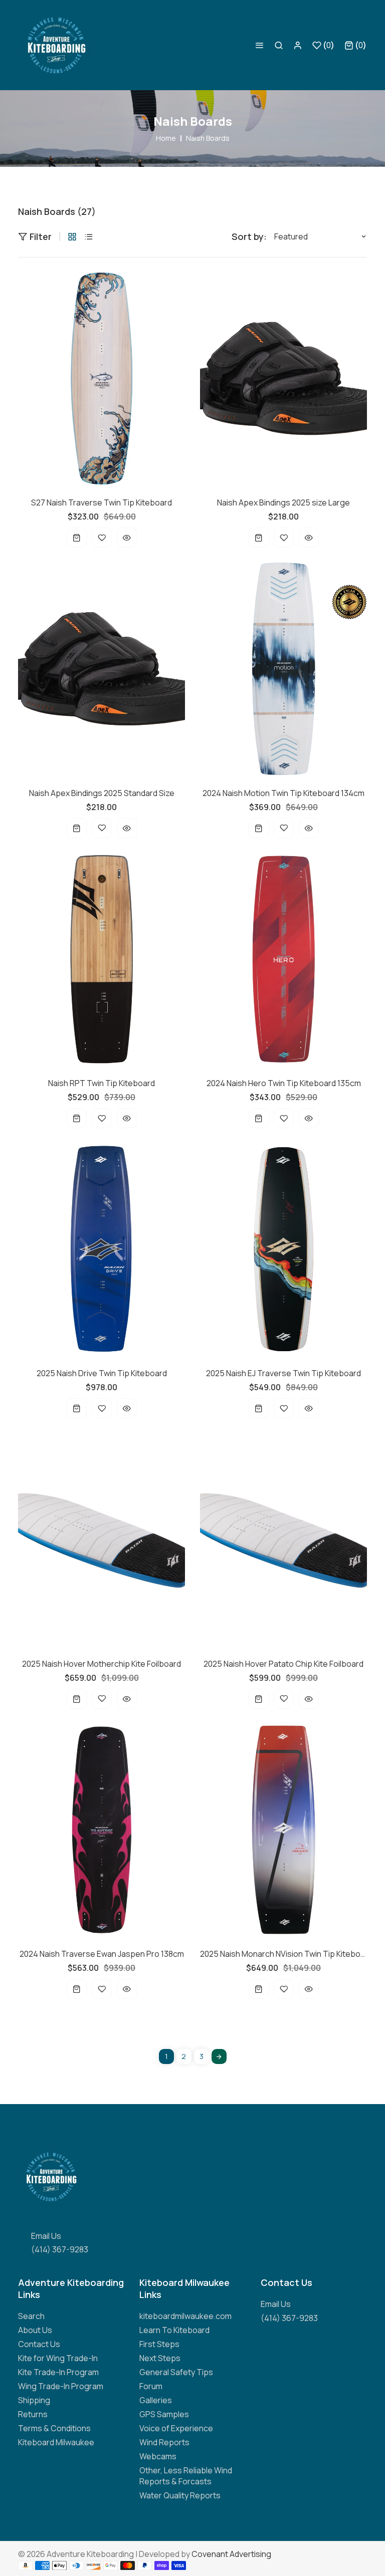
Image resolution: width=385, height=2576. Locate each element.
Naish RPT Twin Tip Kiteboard (102, 1083)
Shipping (34, 2400)
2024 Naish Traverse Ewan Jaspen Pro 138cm (102, 1954)
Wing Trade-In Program (61, 2386)
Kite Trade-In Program (58, 2372)
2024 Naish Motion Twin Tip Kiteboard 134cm (283, 793)
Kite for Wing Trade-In (58, 2358)
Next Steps (160, 2358)
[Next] (219, 2056)
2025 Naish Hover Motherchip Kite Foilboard (102, 1664)
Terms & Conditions (54, 2428)
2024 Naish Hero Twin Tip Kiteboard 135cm (284, 1083)
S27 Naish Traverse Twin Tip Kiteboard (102, 502)
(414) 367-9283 (60, 2249)
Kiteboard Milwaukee (56, 2442)
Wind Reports (164, 2442)
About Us (35, 2330)
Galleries (156, 2400)
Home (166, 138)
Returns (33, 2414)
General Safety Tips (176, 2372)
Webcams (158, 2456)
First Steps (159, 2344)
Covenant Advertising (231, 2554)
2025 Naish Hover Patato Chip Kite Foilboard (283, 1664)
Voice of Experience (176, 2428)
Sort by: (249, 236)
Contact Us (39, 2344)
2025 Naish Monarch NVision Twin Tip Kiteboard (283, 1954)
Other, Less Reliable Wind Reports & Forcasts (186, 2476)
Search (31, 2316)
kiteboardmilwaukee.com (185, 2316)
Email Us (46, 2236)
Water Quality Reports (180, 2495)
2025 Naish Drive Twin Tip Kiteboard (102, 1373)
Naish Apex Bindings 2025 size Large (283, 502)
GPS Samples (164, 2414)
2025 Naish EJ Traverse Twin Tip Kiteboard (283, 1373)
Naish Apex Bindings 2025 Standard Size (102, 793)
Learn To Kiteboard (174, 2330)
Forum (151, 2386)
